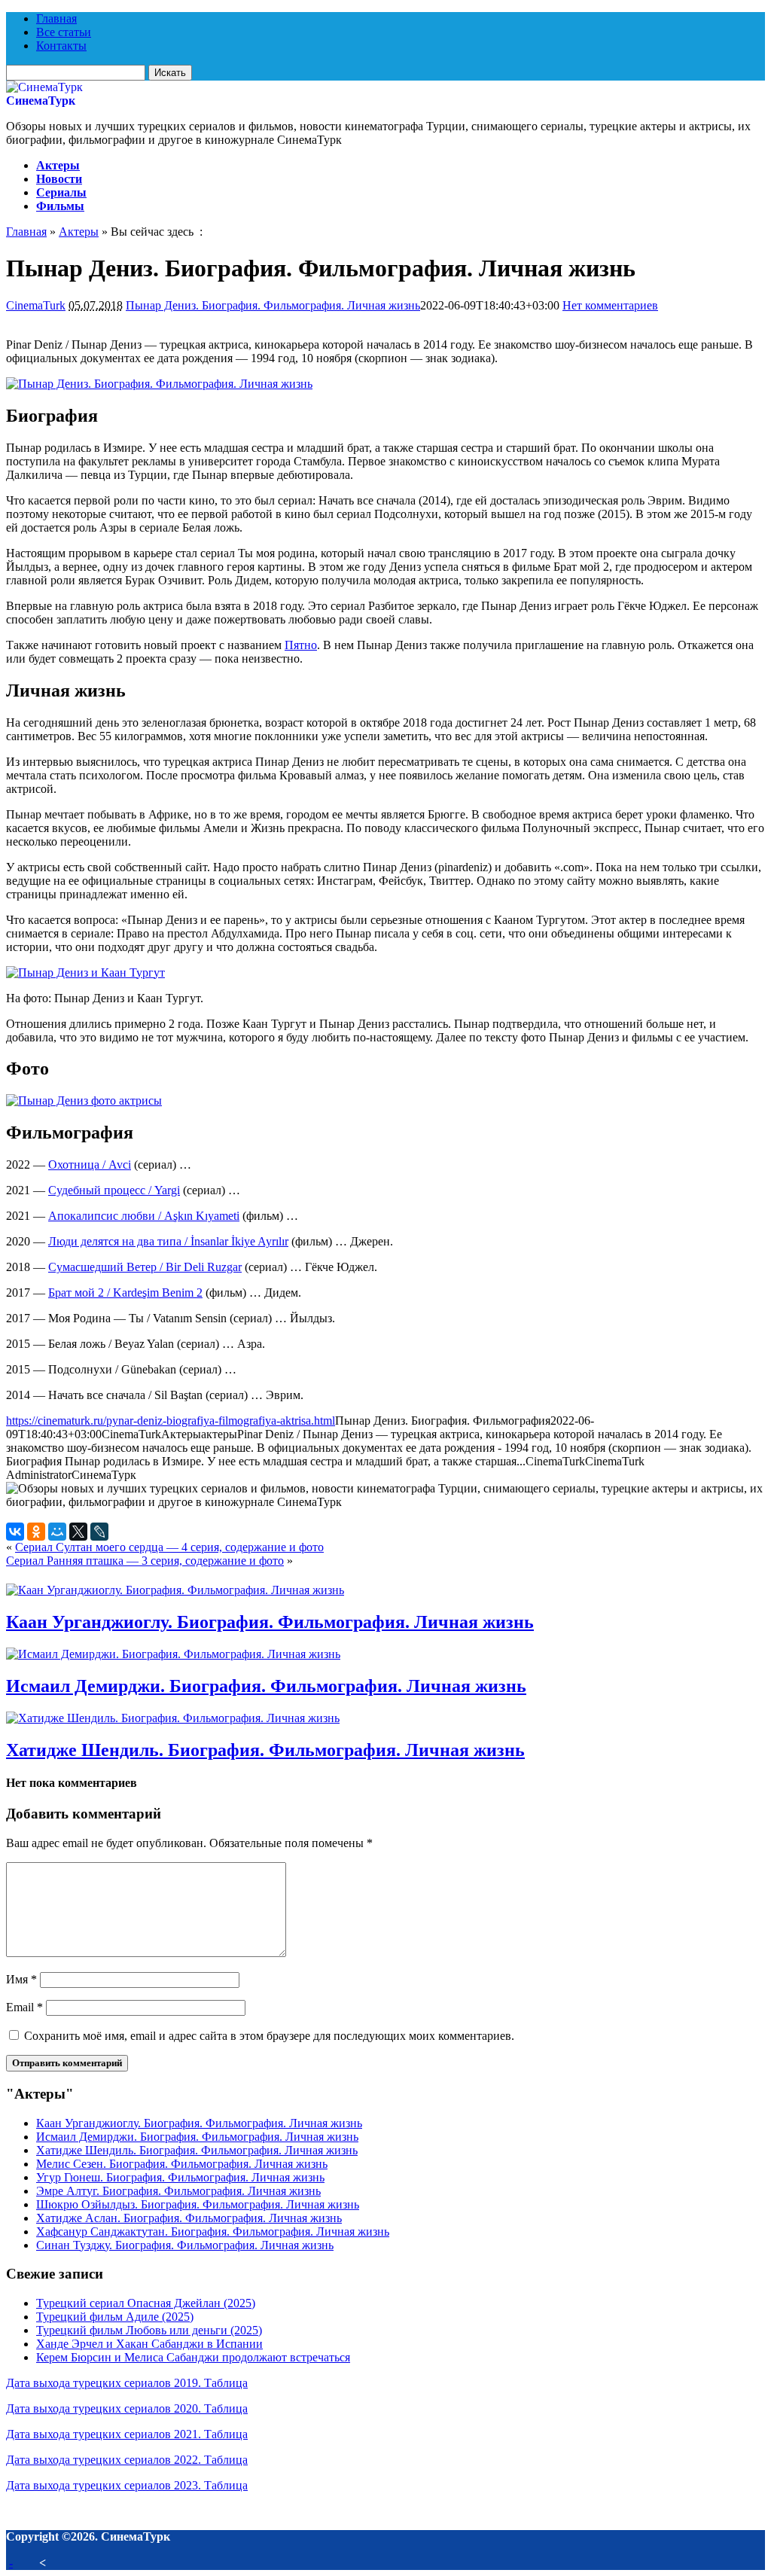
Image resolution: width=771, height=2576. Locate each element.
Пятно (301, 645)
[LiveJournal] (99, 1532)
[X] (78, 1532)
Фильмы (60, 206)
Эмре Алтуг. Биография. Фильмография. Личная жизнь (178, 2191)
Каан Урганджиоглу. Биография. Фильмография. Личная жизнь (270, 1622)
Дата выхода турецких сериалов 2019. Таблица (127, 2383)
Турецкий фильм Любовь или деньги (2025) (149, 2330)
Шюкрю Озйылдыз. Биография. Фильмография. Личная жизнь (198, 2204)
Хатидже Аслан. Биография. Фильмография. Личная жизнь (189, 2218)
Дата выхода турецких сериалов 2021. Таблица (127, 2434)
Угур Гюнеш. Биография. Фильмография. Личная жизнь (180, 2177)
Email (24, 2007)
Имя (21, 1979)
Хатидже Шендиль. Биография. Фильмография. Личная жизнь (265, 1750)
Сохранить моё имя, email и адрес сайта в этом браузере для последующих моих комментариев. (269, 2036)
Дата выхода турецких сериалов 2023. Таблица (127, 2485)
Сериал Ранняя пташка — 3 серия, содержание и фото (145, 1561)
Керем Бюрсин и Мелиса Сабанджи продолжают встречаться (193, 2357)
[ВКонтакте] (15, 1532)
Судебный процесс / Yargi (114, 1190)
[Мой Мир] (57, 1532)
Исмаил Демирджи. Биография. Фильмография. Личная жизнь (266, 1686)
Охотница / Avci (90, 1165)
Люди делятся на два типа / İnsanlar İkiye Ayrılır (168, 1241)
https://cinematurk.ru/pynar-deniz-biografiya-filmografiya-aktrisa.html (171, 1421)
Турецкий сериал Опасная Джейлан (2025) (146, 2303)
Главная (56, 18)
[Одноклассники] (36, 1532)
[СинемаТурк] (44, 87)
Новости (59, 179)
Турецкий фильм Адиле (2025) (115, 2317)
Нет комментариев (610, 305)
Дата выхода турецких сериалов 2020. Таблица (127, 2408)
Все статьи (64, 32)
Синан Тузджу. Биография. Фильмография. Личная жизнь (185, 2245)
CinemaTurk (36, 305)
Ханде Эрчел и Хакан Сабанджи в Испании (149, 2344)
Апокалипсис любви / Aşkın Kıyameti (144, 1216)
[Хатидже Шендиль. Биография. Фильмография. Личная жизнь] (173, 1718)
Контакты (61, 46)
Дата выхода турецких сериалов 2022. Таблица (127, 2460)
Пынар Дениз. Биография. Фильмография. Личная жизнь (273, 305)
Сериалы (61, 192)
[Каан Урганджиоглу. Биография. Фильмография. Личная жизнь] (175, 1590)
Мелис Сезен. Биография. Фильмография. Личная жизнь (182, 2164)
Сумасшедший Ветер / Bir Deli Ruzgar (145, 1267)
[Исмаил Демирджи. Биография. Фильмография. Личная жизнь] (173, 1654)
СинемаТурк (41, 101)
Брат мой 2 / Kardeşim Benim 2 (125, 1293)
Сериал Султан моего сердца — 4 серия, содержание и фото (169, 1547)
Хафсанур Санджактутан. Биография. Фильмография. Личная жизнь (213, 2232)
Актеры (58, 165)
